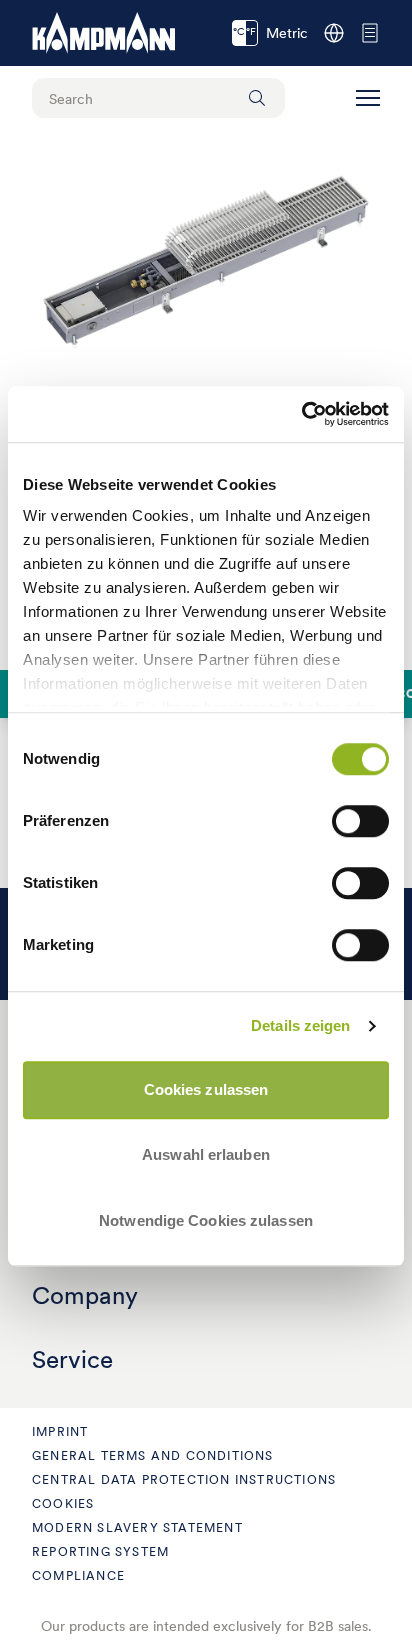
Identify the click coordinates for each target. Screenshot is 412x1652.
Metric (270, 33)
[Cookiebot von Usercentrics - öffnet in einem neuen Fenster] (301, 414)
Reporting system (100, 1551)
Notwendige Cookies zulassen (206, 1220)
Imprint (60, 1431)
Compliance (78, 1575)
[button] (368, 98)
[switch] (360, 821)
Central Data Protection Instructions (184, 1479)
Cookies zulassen (206, 1089)
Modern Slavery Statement (137, 1527)
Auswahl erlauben (206, 1154)
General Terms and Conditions (153, 1455)
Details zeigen (300, 1025)
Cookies (63, 1503)
